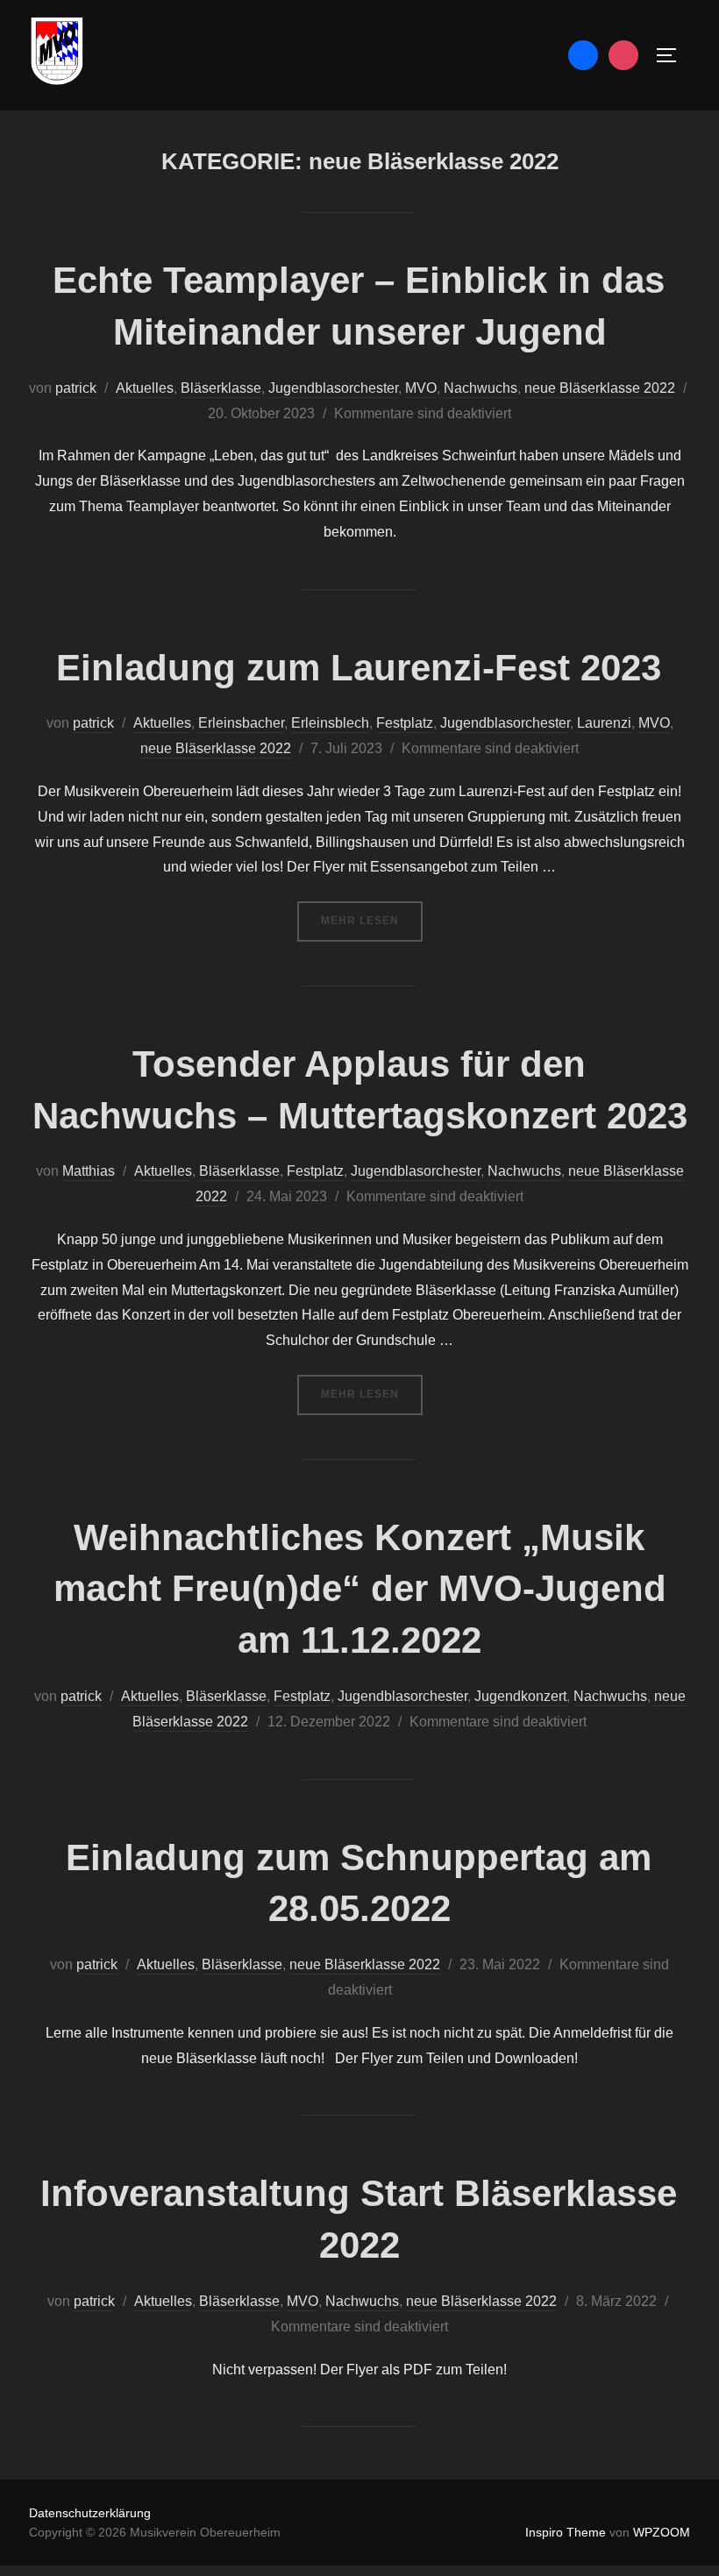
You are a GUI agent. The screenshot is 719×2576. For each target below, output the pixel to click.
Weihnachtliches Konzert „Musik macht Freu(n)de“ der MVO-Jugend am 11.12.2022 (360, 1589)
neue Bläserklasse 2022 (600, 388)
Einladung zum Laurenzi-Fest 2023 (359, 668)
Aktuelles (145, 388)
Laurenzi (604, 723)
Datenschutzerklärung (90, 2513)
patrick (76, 388)
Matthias (89, 1171)
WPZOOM (662, 2532)
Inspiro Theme (566, 2532)
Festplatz (405, 723)
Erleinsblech (330, 723)
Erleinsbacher (241, 723)
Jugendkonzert (520, 1696)
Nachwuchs (481, 388)
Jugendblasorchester (333, 388)
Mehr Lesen (372, 920)
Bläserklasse (221, 388)
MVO (421, 388)
